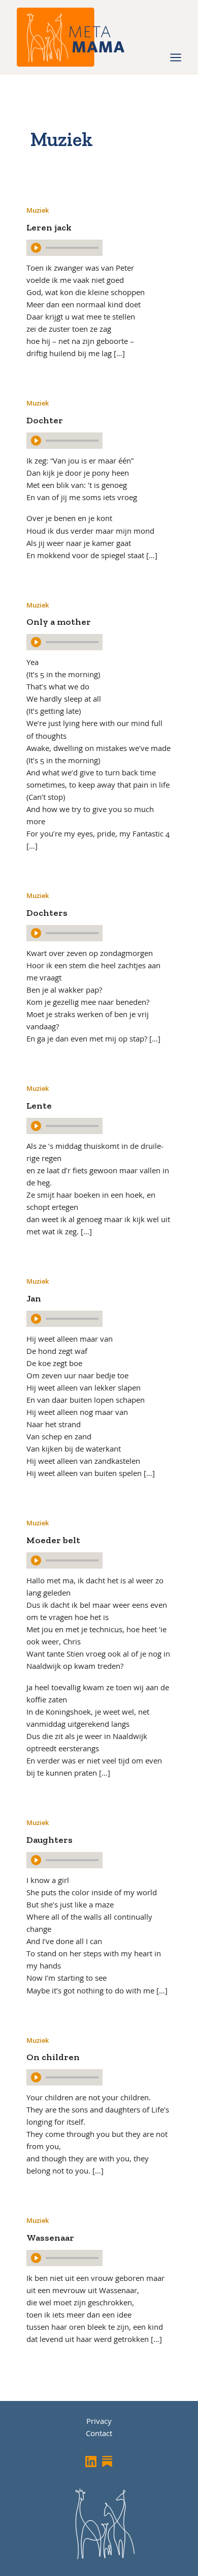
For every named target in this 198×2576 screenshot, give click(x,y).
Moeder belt (53, 1540)
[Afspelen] (36, 248)
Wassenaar (50, 2238)
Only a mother (59, 622)
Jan (34, 1298)
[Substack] (107, 2462)
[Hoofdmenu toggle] (176, 57)
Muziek (38, 210)
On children (53, 2057)
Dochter (45, 420)
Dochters (47, 913)
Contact (99, 2433)
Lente (39, 1106)
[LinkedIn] (91, 2462)
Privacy (99, 2421)
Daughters (49, 1840)
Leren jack (49, 227)
